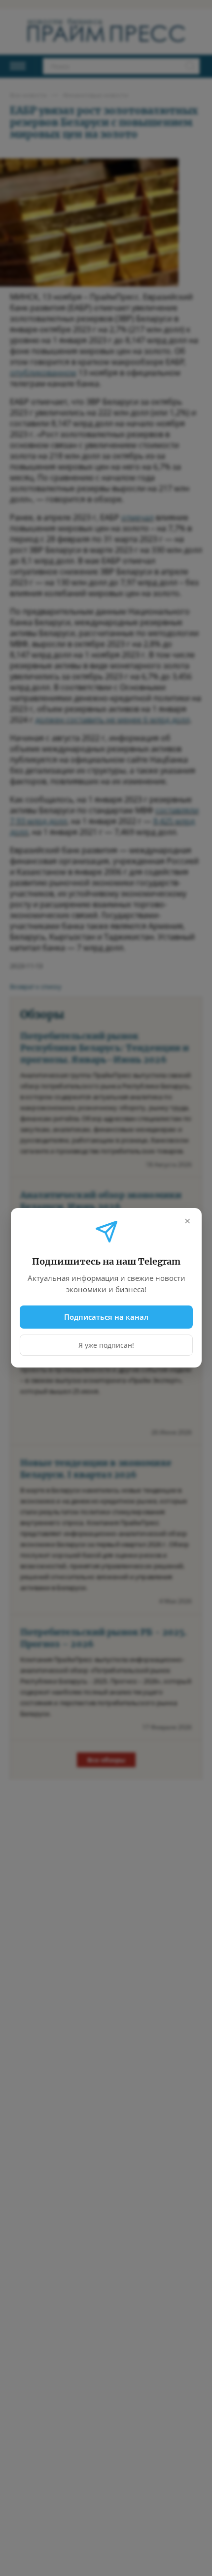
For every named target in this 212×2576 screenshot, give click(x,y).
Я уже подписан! (106, 1346)
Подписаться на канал (106, 1317)
